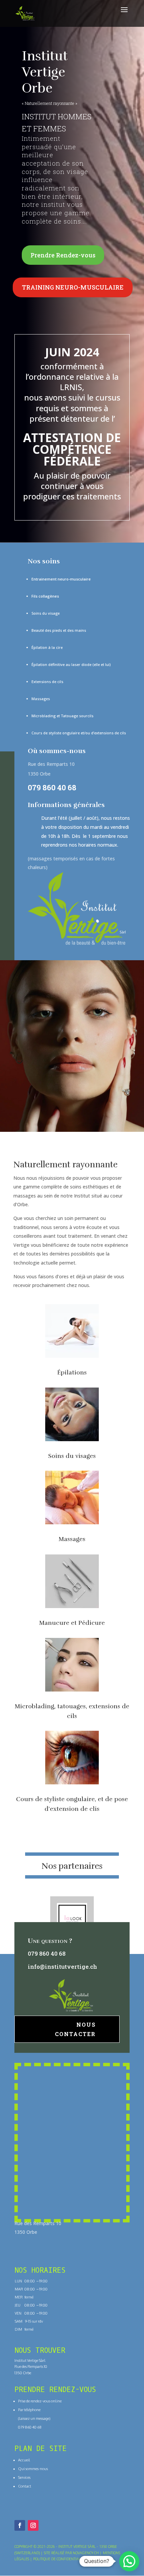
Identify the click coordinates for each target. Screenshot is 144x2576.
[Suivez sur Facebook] (20, 2525)
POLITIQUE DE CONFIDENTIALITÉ (59, 2559)
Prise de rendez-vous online (40, 2401)
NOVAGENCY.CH (86, 2553)
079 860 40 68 (52, 787)
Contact (25, 2486)
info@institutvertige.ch (62, 1967)
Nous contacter (75, 2029)
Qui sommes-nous (33, 2469)
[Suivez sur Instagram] (33, 2525)
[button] (129, 2561)
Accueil (24, 2460)
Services (24, 2477)
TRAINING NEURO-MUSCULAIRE (73, 287)
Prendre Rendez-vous (63, 255)
